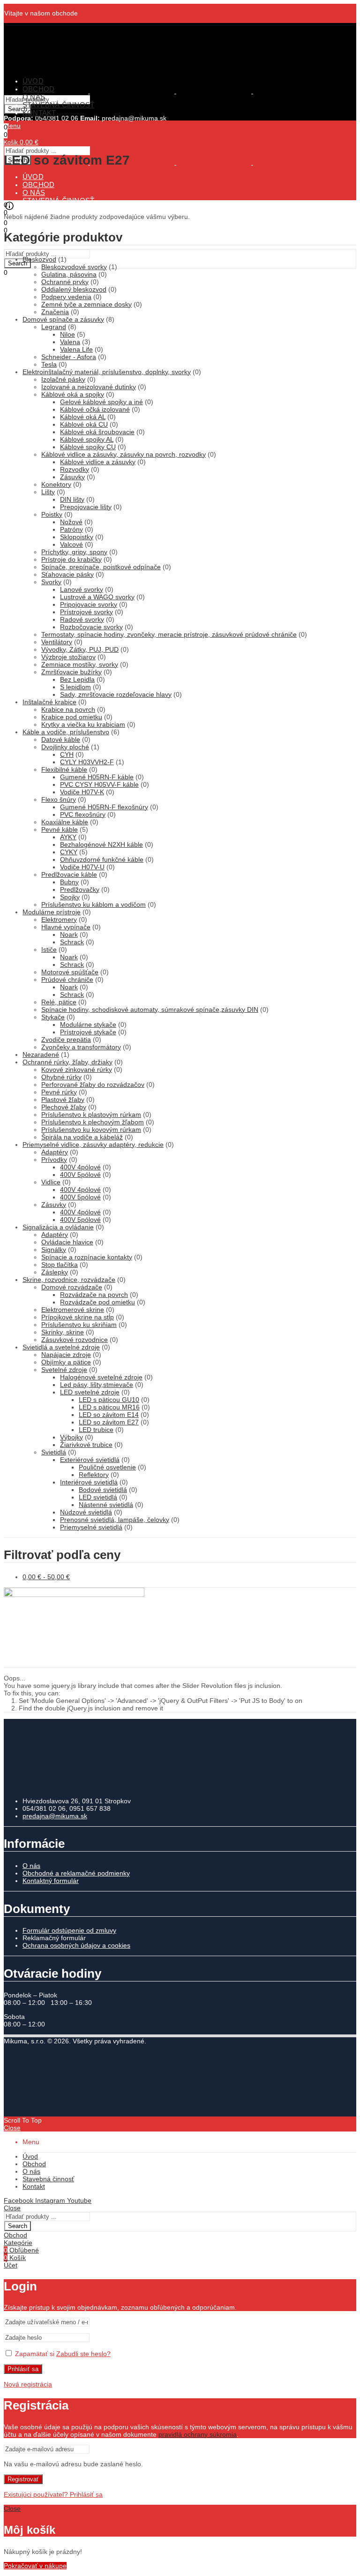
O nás (31, 1866)
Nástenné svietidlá (106, 1505)
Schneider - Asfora (69, 357)
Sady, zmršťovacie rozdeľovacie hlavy (116, 694)
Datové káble (61, 739)
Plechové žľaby (64, 1107)
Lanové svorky (82, 589)
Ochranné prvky (65, 282)
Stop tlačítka (60, 1265)
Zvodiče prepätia (66, 1039)
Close (12, 2128)
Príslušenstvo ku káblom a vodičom (94, 904)
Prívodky (54, 1160)
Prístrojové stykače (88, 1032)
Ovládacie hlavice (67, 1242)
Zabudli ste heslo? (83, 2354)
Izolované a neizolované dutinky (89, 387)
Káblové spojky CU (88, 447)
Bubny (69, 882)
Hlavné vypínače (66, 927)
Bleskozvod (39, 259)
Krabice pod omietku (72, 717)
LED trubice (96, 1430)
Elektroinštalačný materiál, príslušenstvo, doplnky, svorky (107, 372)
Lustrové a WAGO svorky (97, 597)
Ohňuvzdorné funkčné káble (102, 859)
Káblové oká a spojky (73, 394)
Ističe (49, 949)
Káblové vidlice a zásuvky (98, 462)
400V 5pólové (80, 1175)
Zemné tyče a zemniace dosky (86, 304)
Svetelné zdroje (64, 1370)
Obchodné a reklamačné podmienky (76, 1873)
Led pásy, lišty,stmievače (97, 1385)
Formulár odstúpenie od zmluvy (69, 1930)
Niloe (67, 334)
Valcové (71, 544)
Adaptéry (55, 1152)
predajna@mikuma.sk (55, 1816)
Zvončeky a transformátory (81, 1047)
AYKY (68, 837)
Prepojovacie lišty (86, 507)
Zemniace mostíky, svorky (80, 664)
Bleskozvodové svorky (74, 267)
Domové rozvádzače (72, 1287)
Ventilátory (57, 642)
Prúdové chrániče (67, 979)
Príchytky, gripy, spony (74, 552)
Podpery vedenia (66, 297)
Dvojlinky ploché (65, 747)
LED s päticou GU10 (109, 1400)
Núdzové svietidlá (86, 1512)
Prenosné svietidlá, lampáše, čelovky (115, 1520)
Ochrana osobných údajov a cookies (76, 1945)
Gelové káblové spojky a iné (101, 402)
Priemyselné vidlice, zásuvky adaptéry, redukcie (93, 1145)
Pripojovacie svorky (89, 604)
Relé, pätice (59, 1002)
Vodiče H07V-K (82, 792)
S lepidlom (75, 687)
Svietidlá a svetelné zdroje (61, 1347)
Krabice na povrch (68, 709)
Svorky (51, 582)
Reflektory (94, 1475)
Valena (70, 342)
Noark (69, 934)
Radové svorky (82, 619)
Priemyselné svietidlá (91, 1527)
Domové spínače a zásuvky (63, 319)
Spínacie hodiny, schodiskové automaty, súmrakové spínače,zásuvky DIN (150, 1009)
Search (18, 263)
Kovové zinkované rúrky (77, 1070)
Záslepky (55, 1272)
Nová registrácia (28, 2384)
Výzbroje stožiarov (68, 657)
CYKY (69, 852)
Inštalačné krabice (49, 702)
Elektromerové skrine (73, 1310)
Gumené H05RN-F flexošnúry (104, 807)
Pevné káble (60, 829)
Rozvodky (75, 469)
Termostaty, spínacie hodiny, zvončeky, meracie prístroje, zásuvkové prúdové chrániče (169, 634)
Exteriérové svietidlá (90, 1460)
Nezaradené (41, 1055)
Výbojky (71, 1437)
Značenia (55, 312)
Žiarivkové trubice (86, 1445)
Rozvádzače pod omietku (97, 1302)
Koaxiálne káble (65, 822)
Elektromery (59, 919)
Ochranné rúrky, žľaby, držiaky (67, 1062)
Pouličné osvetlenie (107, 1467)
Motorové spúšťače (70, 972)
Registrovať (23, 2479)
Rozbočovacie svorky (91, 627)
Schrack (72, 942)
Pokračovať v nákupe (35, 2566)
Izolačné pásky (63, 379)
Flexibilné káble (64, 769)
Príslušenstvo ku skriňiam (79, 1325)
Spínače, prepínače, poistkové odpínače (101, 567)
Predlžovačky (80, 889)
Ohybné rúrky (61, 1077)
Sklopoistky (77, 537)
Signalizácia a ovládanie (58, 1227)
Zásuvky (72, 477)
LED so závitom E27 (109, 1422)
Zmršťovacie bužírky (71, 672)
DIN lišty (72, 499)
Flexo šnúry (59, 799)
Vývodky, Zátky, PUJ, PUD (80, 649)
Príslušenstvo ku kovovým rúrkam (91, 1130)
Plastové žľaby (63, 1100)
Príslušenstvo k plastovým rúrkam (91, 1115)
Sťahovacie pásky (67, 574)
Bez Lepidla (77, 679)
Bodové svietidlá (103, 1490)
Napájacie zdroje (66, 1355)
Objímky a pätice (66, 1362)
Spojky (70, 897)
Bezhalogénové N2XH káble (101, 844)
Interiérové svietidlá (89, 1482)
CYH (67, 754)
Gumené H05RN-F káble (97, 777)
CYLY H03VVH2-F (87, 762)
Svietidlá (54, 1452)
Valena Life (76, 349)
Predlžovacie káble (69, 874)
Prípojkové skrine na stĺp (78, 1317)
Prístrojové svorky (86, 612)
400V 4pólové (80, 1167)
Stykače (53, 1017)
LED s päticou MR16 (109, 1407)
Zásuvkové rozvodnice (75, 1340)
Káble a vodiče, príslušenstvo (66, 732)
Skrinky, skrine (63, 1332)
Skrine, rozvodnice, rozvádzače (69, 1280)
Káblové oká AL (83, 417)
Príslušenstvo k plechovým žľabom (93, 1122)
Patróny (71, 529)
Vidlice (51, 1182)
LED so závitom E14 (109, 1415)
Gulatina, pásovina (69, 274)
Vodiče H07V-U (82, 867)
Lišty (48, 492)
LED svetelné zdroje (90, 1392)
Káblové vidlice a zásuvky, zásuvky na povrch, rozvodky (124, 454)
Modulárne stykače (88, 1024)
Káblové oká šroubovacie (97, 432)
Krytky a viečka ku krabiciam (83, 724)
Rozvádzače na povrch (94, 1295)
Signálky (54, 1250)
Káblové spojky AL (87, 439)
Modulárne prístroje (52, 912)
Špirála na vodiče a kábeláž (82, 1137)
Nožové (71, 522)
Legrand (54, 327)
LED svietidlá (98, 1497)
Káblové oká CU (84, 424)
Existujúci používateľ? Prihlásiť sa (53, 2494)
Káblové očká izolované (95, 409)
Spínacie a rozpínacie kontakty (87, 1257)
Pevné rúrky (59, 1092)
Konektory (56, 484)
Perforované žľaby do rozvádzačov (93, 1085)
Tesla (49, 364)
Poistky (52, 514)
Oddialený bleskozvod (74, 289)
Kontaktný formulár (51, 1881)
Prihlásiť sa (23, 2369)
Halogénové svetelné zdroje (101, 1377)
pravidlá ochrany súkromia (198, 2434)
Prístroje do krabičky (71, 559)
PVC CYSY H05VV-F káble (99, 784)
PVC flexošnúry (83, 814)
